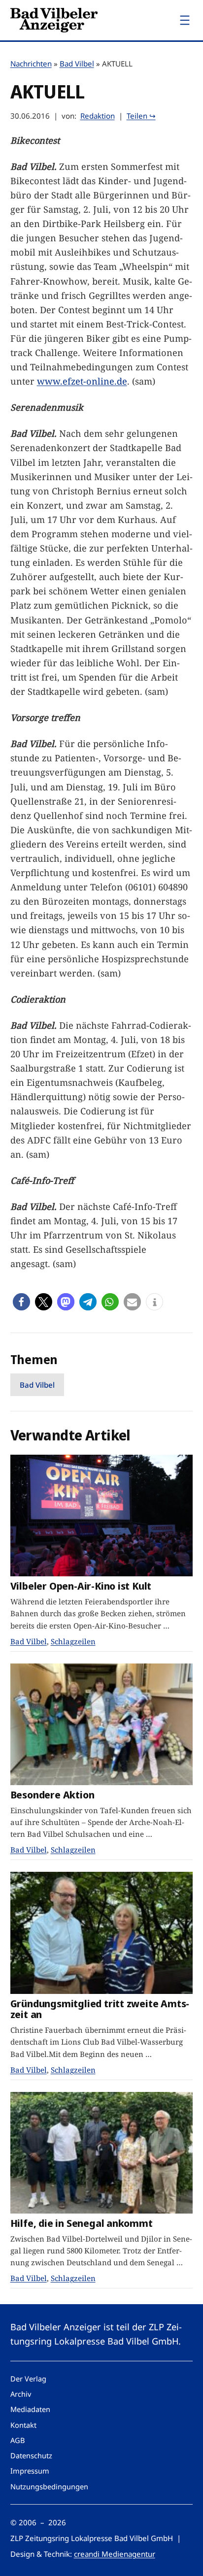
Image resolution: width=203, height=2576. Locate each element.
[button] (21, 1302)
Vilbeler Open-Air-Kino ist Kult (81, 1586)
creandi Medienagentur (115, 2554)
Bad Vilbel (77, 64)
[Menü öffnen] (185, 20)
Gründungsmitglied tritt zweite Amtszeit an (100, 2009)
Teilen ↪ (141, 116)
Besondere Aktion (52, 1795)
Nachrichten (31, 64)
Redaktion (98, 116)
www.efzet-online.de (82, 381)
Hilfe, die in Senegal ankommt (82, 2223)
